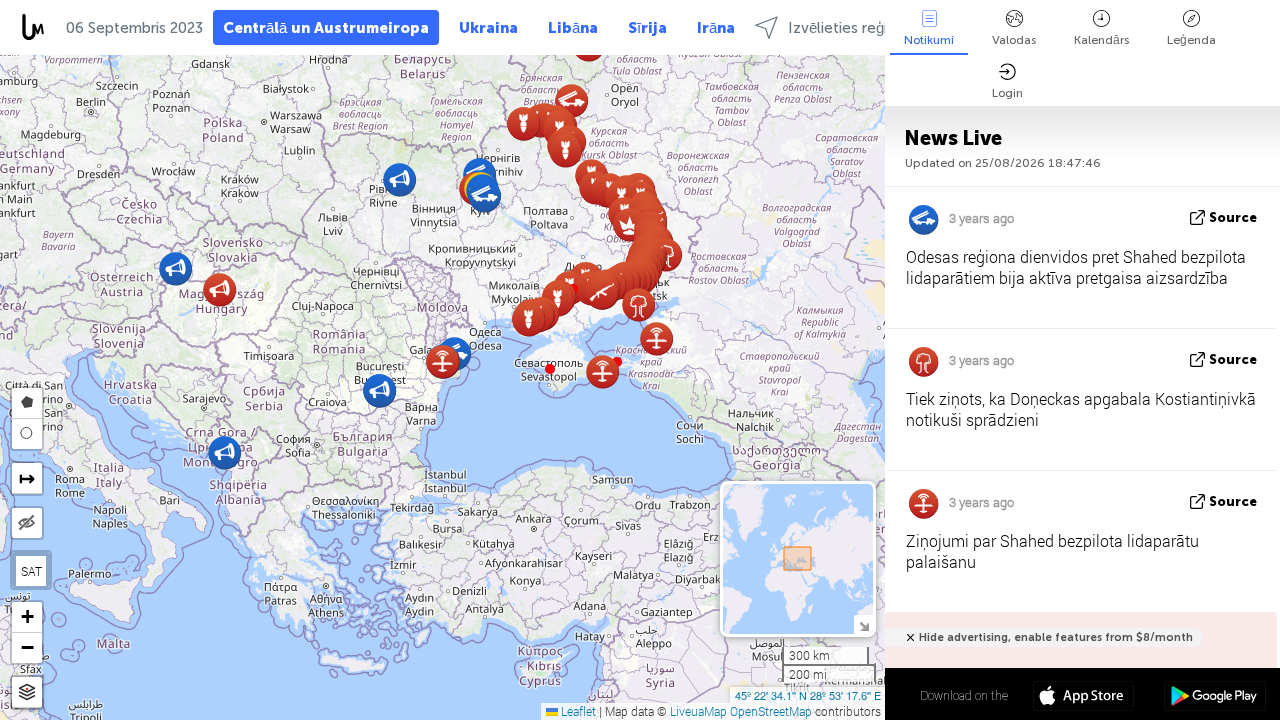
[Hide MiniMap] (863, 624)
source (1233, 217)
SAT (31, 571)
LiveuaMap (698, 711)
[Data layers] (27, 692)
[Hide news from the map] (27, 523)
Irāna (716, 28)
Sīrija (647, 28)
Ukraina (488, 28)
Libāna (573, 28)
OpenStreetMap (771, 711)
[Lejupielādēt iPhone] (1083, 698)
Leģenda (1191, 40)
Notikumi (929, 40)
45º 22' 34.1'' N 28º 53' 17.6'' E (808, 695)
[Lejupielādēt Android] (1214, 698)
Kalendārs (1101, 40)
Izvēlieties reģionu (850, 28)
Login (1007, 93)
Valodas (1014, 40)
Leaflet (577, 711)
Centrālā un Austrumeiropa (326, 28)
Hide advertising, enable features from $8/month (1056, 637)
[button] (550, 369)
